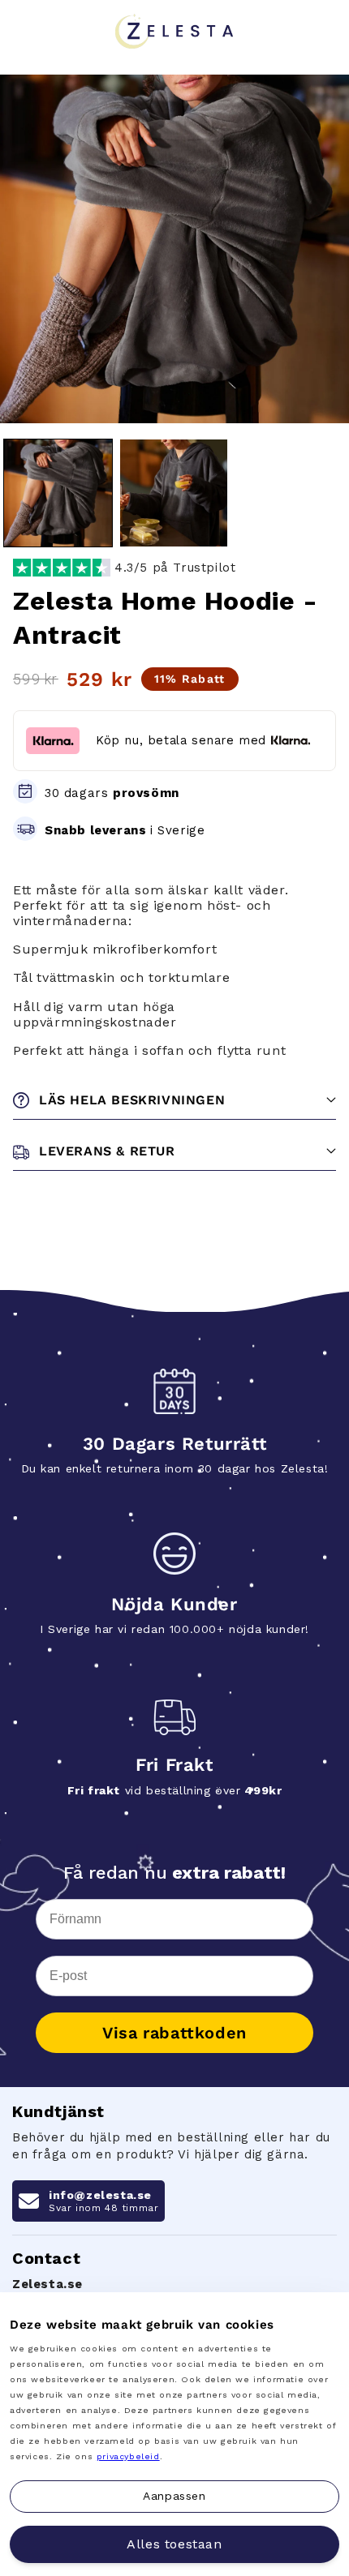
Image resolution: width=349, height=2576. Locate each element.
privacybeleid (128, 2456)
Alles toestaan (174, 2544)
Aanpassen (174, 2496)
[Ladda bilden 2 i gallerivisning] (174, 493)
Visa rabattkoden (174, 2033)
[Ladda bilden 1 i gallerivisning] (58, 493)
